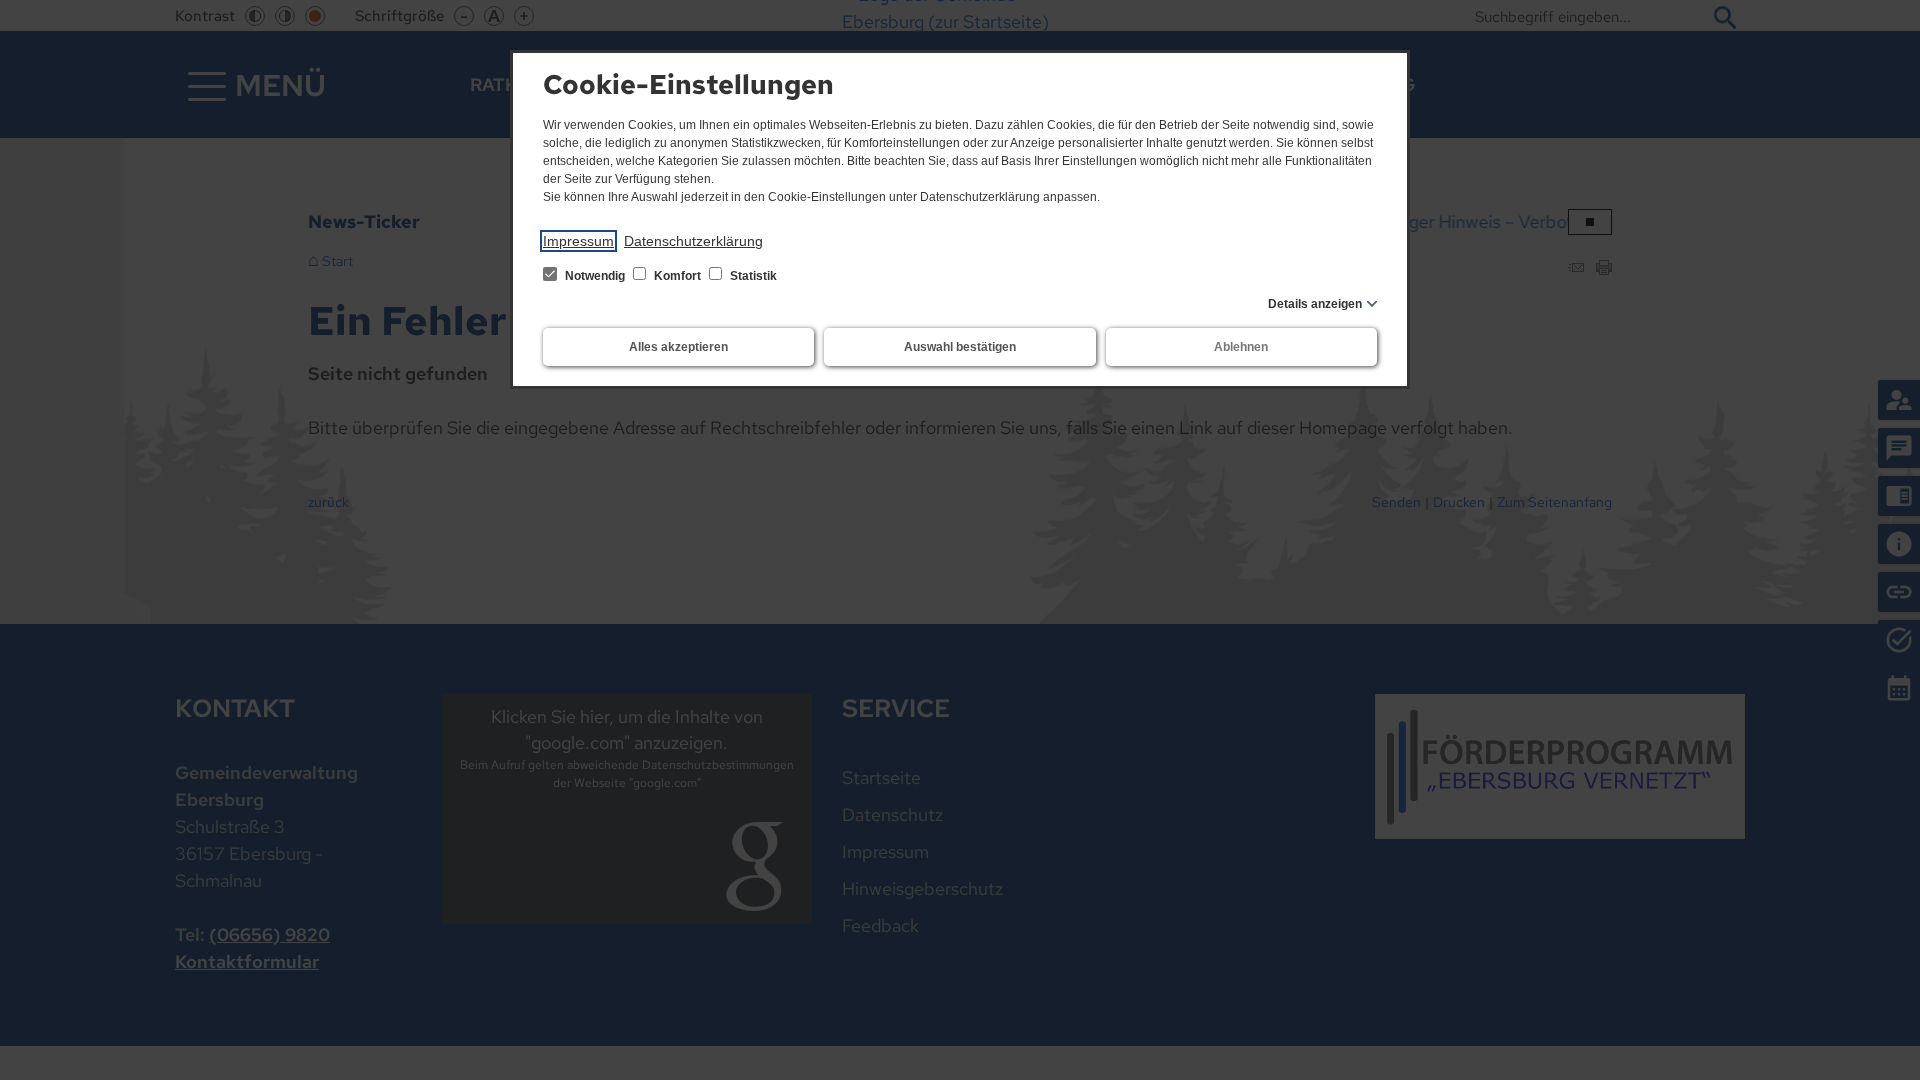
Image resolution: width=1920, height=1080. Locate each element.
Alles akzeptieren (678, 347)
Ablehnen (1241, 347)
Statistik (752, 276)
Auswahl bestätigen (960, 347)
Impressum (578, 241)
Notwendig (595, 276)
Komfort (677, 276)
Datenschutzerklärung (693, 241)
